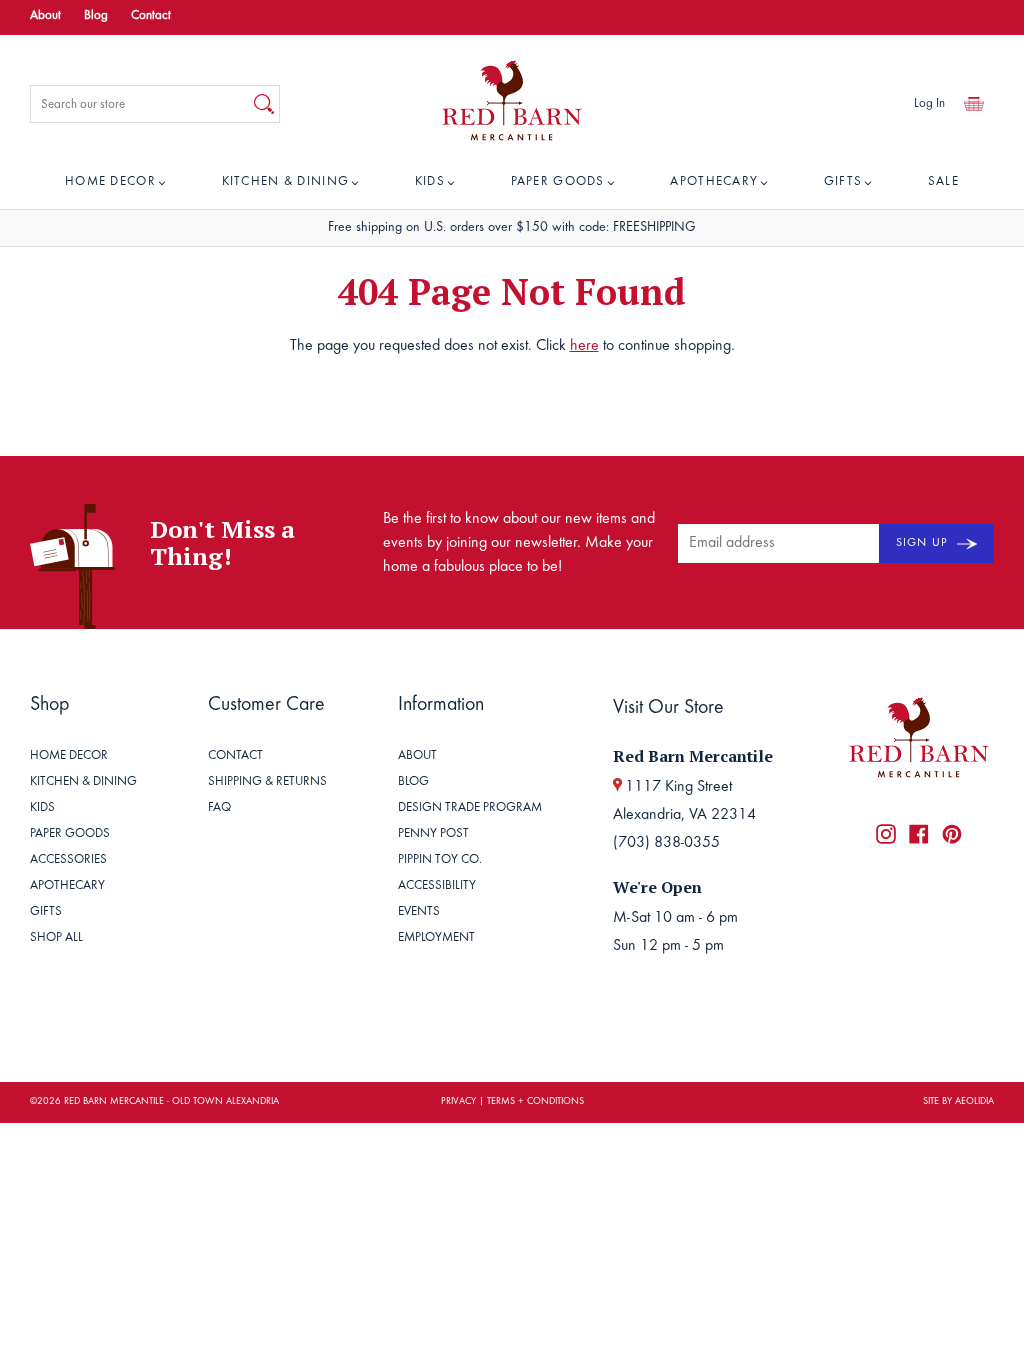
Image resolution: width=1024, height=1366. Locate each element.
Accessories (68, 860)
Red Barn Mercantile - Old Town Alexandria (171, 1102)
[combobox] (140, 104)
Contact (151, 16)
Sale (943, 182)
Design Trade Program (470, 808)
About (45, 16)
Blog (96, 16)
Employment (436, 938)
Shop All (56, 938)
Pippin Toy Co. (440, 860)
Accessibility (437, 886)
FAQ (219, 808)
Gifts (843, 182)
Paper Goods (558, 182)
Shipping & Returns (267, 782)
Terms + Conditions (535, 1102)
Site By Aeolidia (958, 1102)
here (584, 346)
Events (419, 912)
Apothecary (714, 182)
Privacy (458, 1102)
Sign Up (924, 543)
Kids (430, 182)
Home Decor (110, 182)
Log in (929, 104)
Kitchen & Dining (286, 182)
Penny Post (433, 834)
